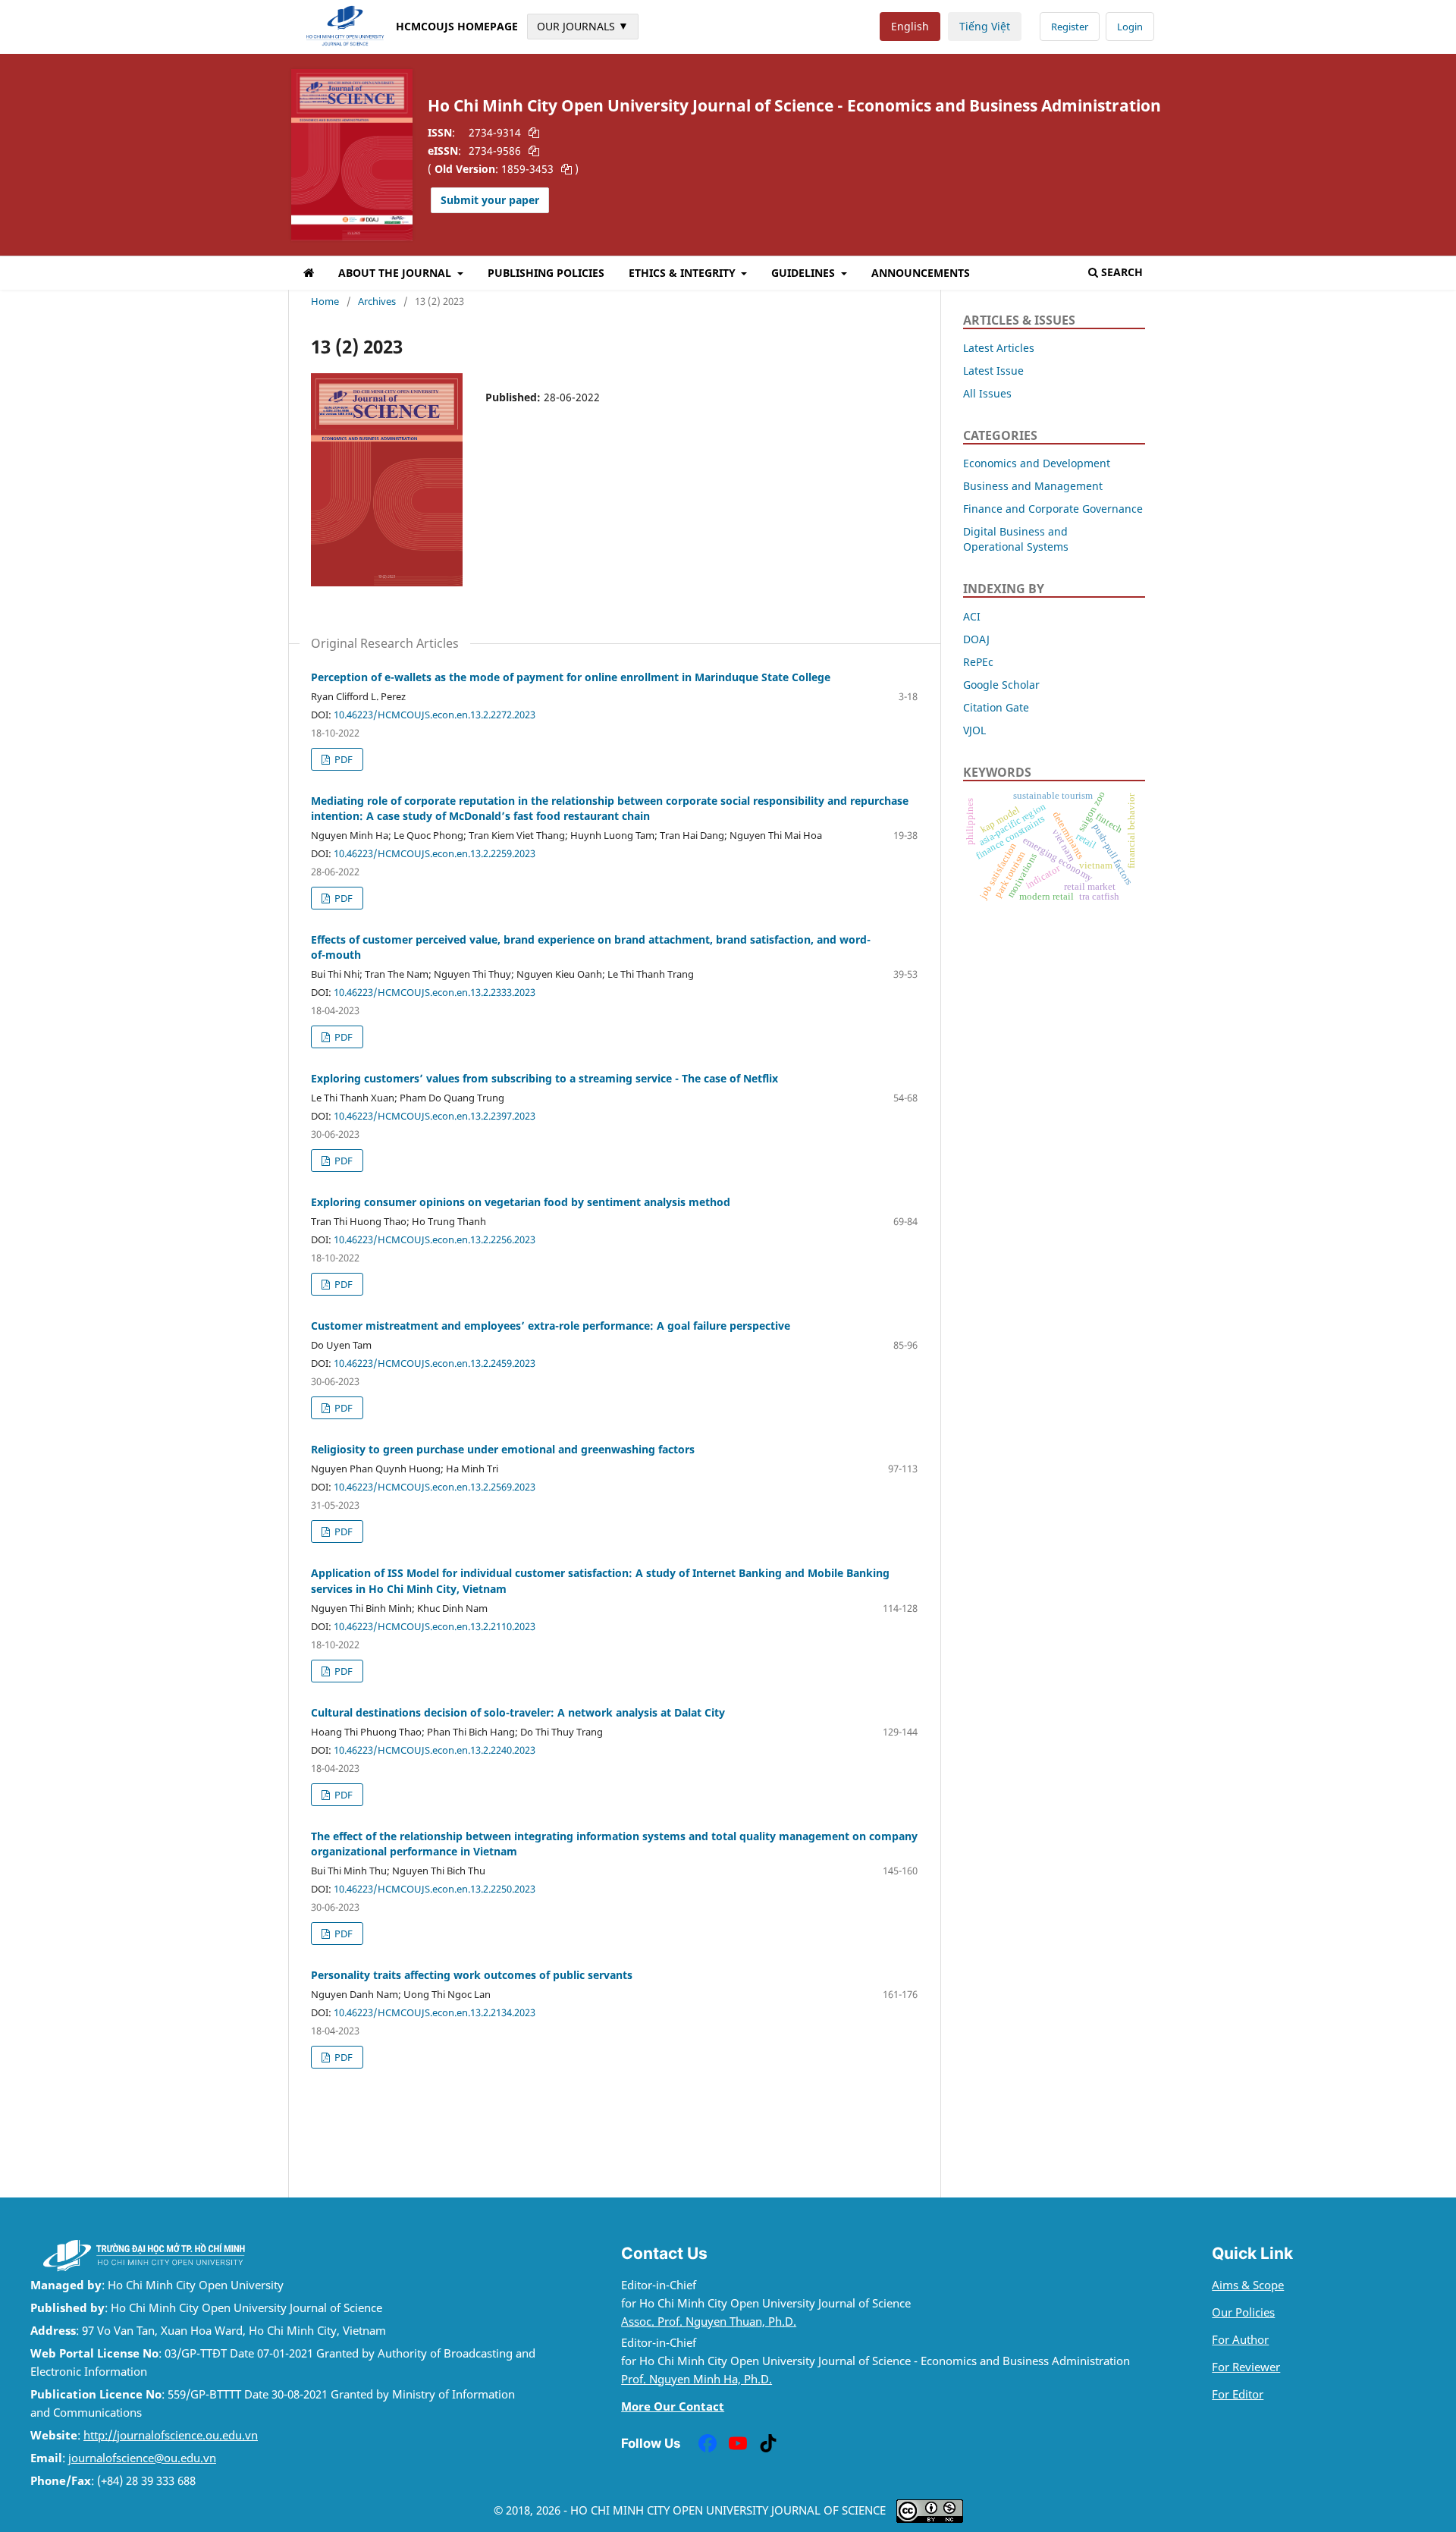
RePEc (978, 662)
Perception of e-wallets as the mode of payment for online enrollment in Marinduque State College (571, 677)
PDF (342, 759)
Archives (377, 301)
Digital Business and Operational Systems (1016, 539)
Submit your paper (490, 200)
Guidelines (805, 273)
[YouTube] (738, 2443)
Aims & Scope (1248, 2285)
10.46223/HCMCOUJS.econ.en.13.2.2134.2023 (435, 2012)
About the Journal (396, 273)
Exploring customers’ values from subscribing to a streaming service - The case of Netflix (544, 1078)
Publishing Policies (546, 273)
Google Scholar (1001, 685)
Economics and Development (1037, 463)
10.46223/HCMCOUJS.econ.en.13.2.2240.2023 (435, 1750)
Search (1122, 272)
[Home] (309, 275)
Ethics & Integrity (684, 273)
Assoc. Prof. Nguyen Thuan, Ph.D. (709, 2322)
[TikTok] (768, 2443)
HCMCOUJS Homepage (457, 26)
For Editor (1238, 2394)
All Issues (987, 393)
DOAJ (976, 639)
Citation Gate (996, 707)
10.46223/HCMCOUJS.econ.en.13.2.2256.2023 (435, 1239)
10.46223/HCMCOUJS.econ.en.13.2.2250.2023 (435, 1889)
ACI (972, 616)
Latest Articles (999, 348)
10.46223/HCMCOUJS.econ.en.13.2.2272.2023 (435, 715)
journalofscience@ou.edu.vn (142, 2458)
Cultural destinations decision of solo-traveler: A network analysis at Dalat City (518, 1712)
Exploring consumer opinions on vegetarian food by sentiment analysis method (521, 1202)
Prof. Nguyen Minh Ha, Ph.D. (697, 2379)
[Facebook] (708, 2443)
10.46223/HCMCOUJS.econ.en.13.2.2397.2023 (435, 1116)
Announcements (921, 273)
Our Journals (583, 26)
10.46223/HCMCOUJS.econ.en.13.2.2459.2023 (435, 1363)
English (910, 26)
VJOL (974, 730)
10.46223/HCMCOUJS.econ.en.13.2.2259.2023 (435, 853)
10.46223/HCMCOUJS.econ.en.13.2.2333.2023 (435, 992)
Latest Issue (993, 371)
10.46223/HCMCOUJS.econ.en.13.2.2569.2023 (435, 1487)
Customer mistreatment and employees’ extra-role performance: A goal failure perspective (551, 1326)
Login (1130, 27)
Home (325, 301)
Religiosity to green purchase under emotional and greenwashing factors (503, 1449)
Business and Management (1033, 486)
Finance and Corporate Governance (1053, 509)
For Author (1240, 2340)
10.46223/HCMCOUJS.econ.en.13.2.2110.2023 (435, 1626)
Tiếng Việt (985, 26)
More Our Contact (673, 2406)
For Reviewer (1246, 2367)
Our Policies (1243, 2312)
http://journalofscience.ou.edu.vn (171, 2435)
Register (1070, 27)
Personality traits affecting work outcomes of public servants (472, 1975)
